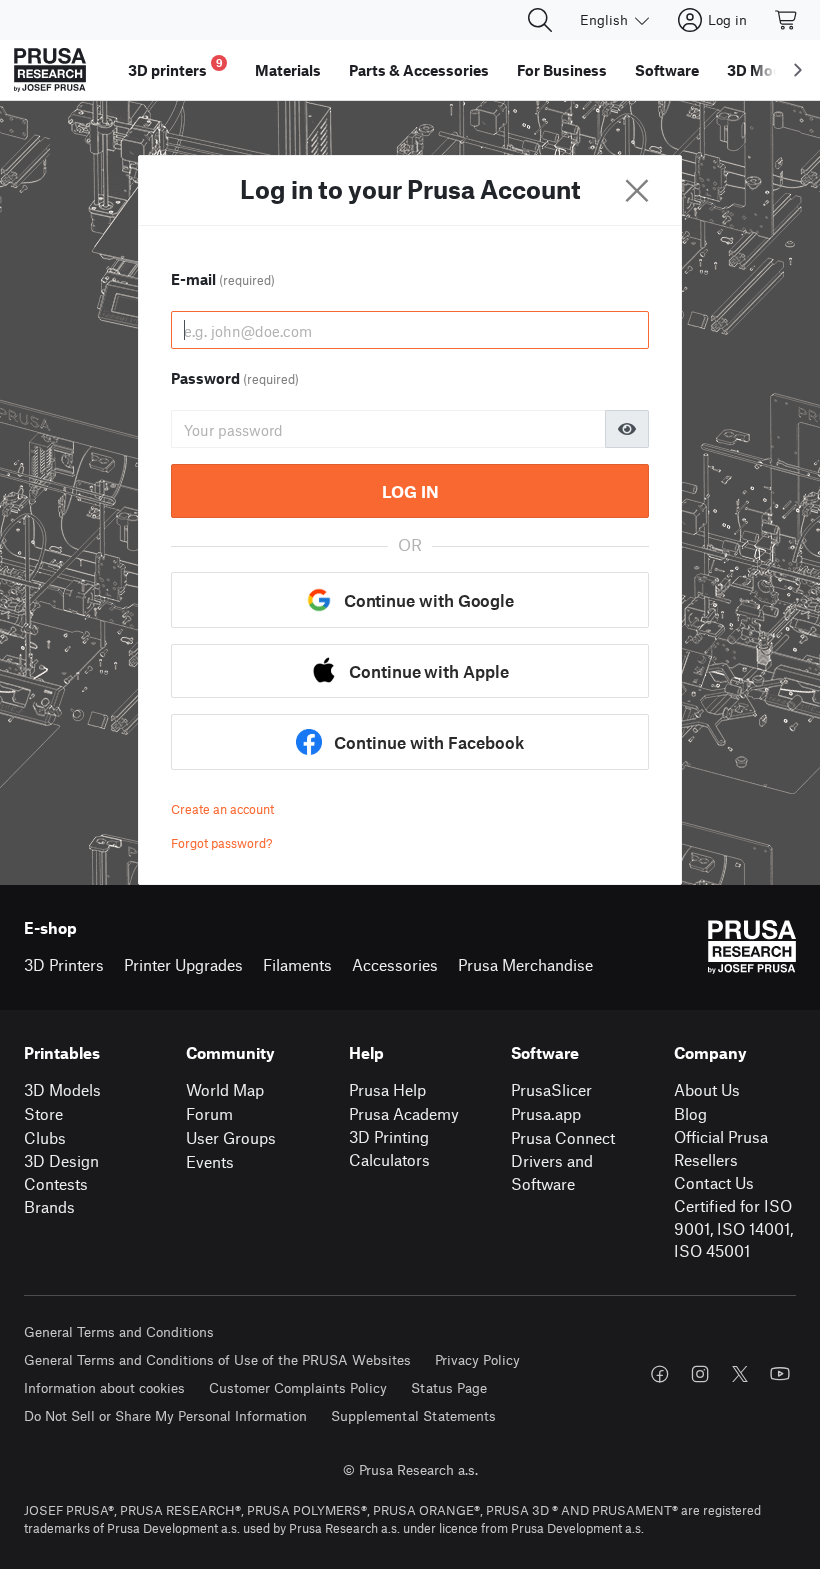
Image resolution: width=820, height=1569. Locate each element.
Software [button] (667, 70)
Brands (49, 1206)
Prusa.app (546, 1113)
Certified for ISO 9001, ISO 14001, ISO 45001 (733, 1228)
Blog (690, 1113)
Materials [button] (288, 70)
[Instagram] (700, 1374)
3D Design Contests (61, 1172)
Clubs (45, 1137)
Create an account (222, 809)
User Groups (231, 1137)
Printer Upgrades (183, 964)
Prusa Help (387, 1089)
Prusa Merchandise (525, 964)
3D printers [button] (175, 67)
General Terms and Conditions (119, 1331)
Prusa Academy (404, 1113)
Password (235, 378)
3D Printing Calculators (389, 1148)
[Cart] (787, 20)
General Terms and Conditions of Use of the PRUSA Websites (217, 1359)
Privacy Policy (477, 1359)
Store (43, 1113)
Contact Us (714, 1182)
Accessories (395, 964)
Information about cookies (104, 1387)
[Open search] (540, 20)
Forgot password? (221, 843)
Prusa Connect (563, 1137)
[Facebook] (660, 1374)
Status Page (449, 1387)
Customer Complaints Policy (298, 1387)
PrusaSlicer (551, 1089)
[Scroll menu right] (798, 70)
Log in (410, 491)
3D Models (62, 1089)
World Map (225, 1089)
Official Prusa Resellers (721, 1148)
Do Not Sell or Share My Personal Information (165, 1415)
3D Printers (64, 964)
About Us (707, 1089)
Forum (209, 1113)
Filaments (297, 964)
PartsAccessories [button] (419, 70)
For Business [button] (562, 70)
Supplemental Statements (413, 1415)
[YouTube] (780, 1374)
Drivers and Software (552, 1172)
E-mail (223, 279)
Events (210, 1161)
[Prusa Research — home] (50, 70)
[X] (740, 1374)
